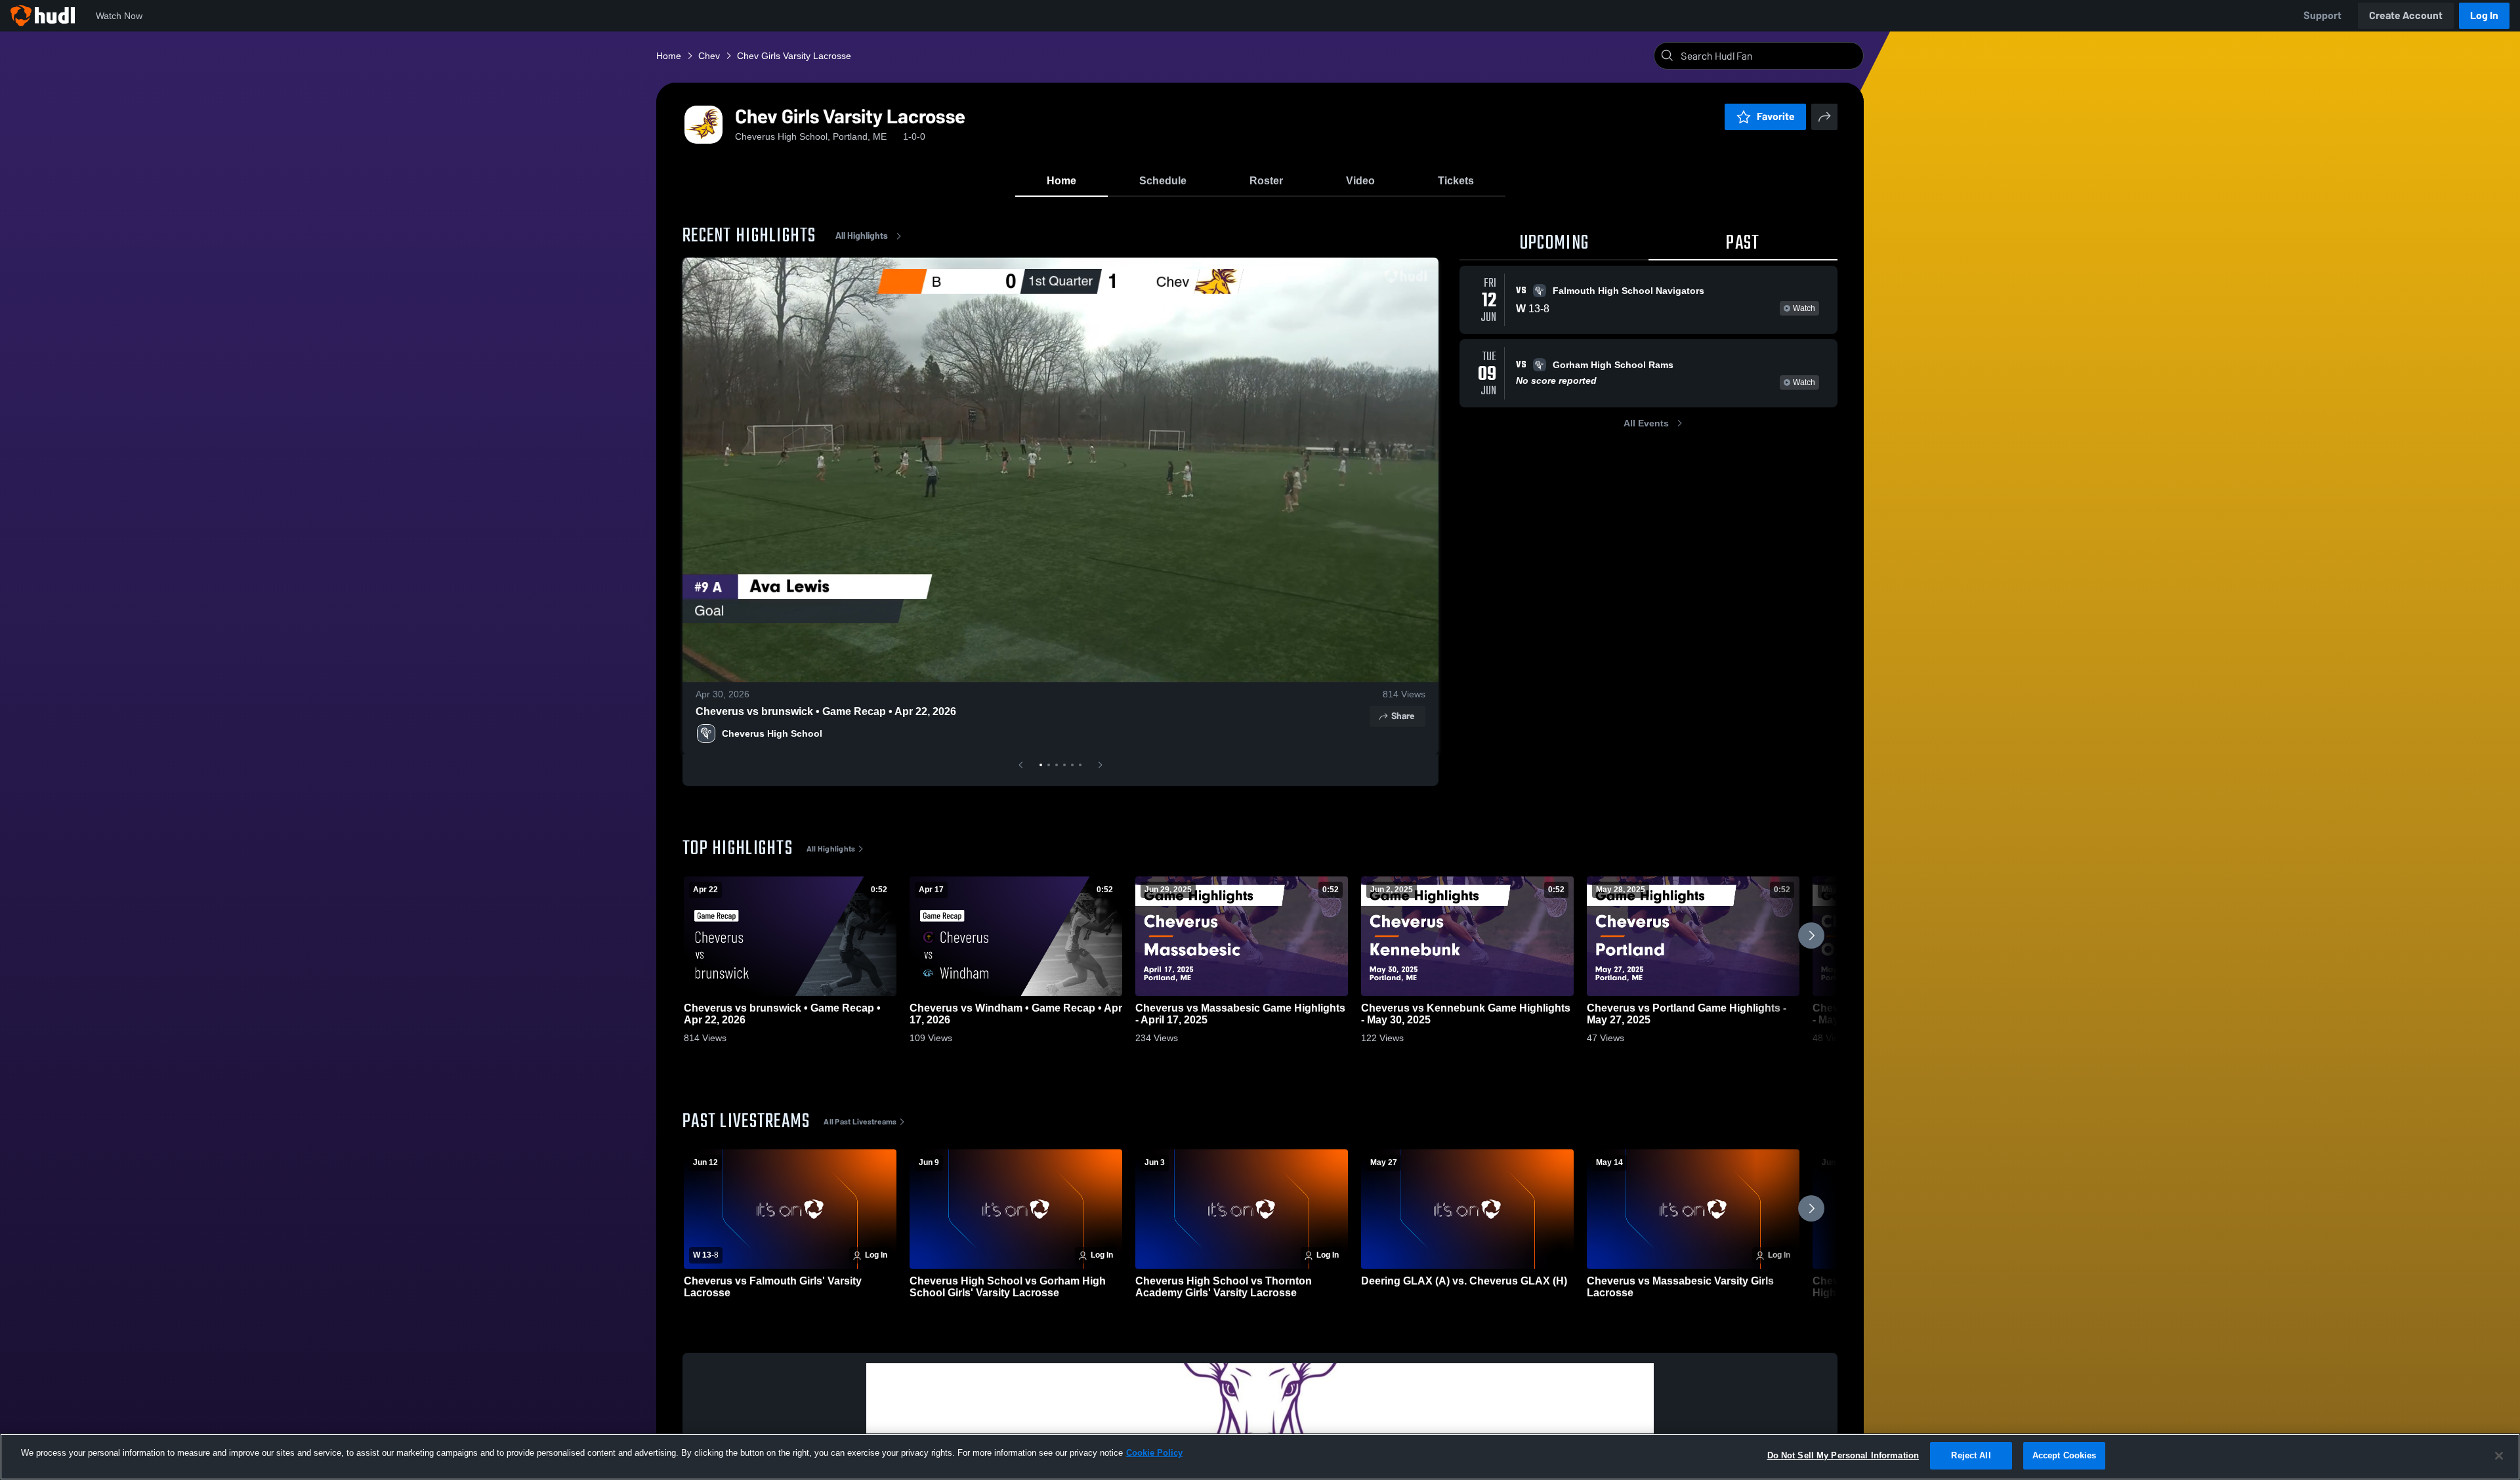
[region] (1260, 1457)
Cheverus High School (772, 733)
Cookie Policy (1154, 1453)
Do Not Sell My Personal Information (1843, 1455)
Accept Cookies (2065, 1455)
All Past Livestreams (860, 1122)
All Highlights (862, 236)
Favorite (1776, 116)
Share (1403, 716)
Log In (2484, 15)
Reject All (1971, 1455)
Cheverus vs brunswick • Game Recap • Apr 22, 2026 (826, 711)
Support (2322, 15)
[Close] (2499, 1456)
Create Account (2406, 15)
